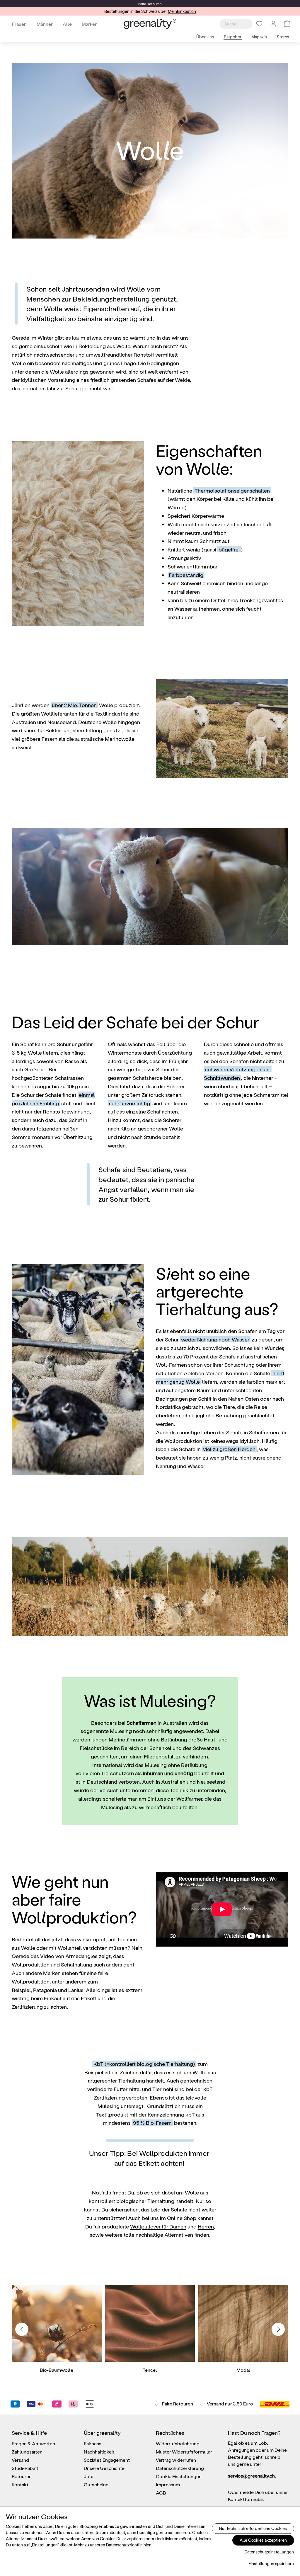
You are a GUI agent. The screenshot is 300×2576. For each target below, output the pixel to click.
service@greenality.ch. (252, 2476)
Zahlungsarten (27, 2452)
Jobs (89, 2476)
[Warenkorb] (287, 24)
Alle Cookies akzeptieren (263, 2540)
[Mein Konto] (273, 24)
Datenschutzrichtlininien (129, 2545)
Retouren (22, 2476)
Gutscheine (96, 2484)
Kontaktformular (245, 2499)
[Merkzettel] (259, 24)
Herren (206, 2226)
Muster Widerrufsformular (184, 2452)
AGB (161, 2493)
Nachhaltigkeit (99, 2452)
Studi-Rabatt (25, 2468)
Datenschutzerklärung (180, 2468)
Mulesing (121, 1731)
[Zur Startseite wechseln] (150, 24)
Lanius (76, 1990)
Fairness (93, 2443)
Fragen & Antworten (33, 2443)
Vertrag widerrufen (176, 2460)
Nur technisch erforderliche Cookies (253, 2528)
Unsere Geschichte (104, 2468)
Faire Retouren (178, 2404)
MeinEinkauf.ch (182, 11)
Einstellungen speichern (271, 2564)
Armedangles (81, 1956)
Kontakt (20, 2484)
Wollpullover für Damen (158, 2226)
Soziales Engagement (107, 2460)
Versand (215, 2404)
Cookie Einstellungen (179, 2476)
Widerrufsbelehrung (178, 2443)
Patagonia (45, 1990)
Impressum (168, 2484)
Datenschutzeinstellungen (269, 2552)
